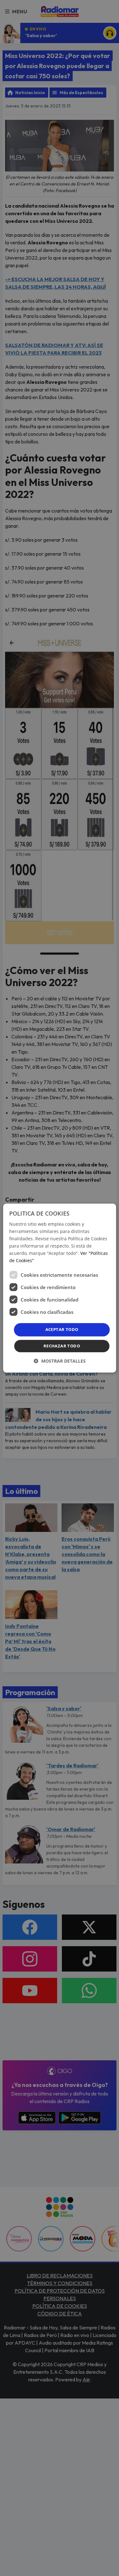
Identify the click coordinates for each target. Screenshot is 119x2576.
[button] (60, 1361)
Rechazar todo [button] (62, 1346)
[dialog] (59, 1288)
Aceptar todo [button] (62, 1330)
